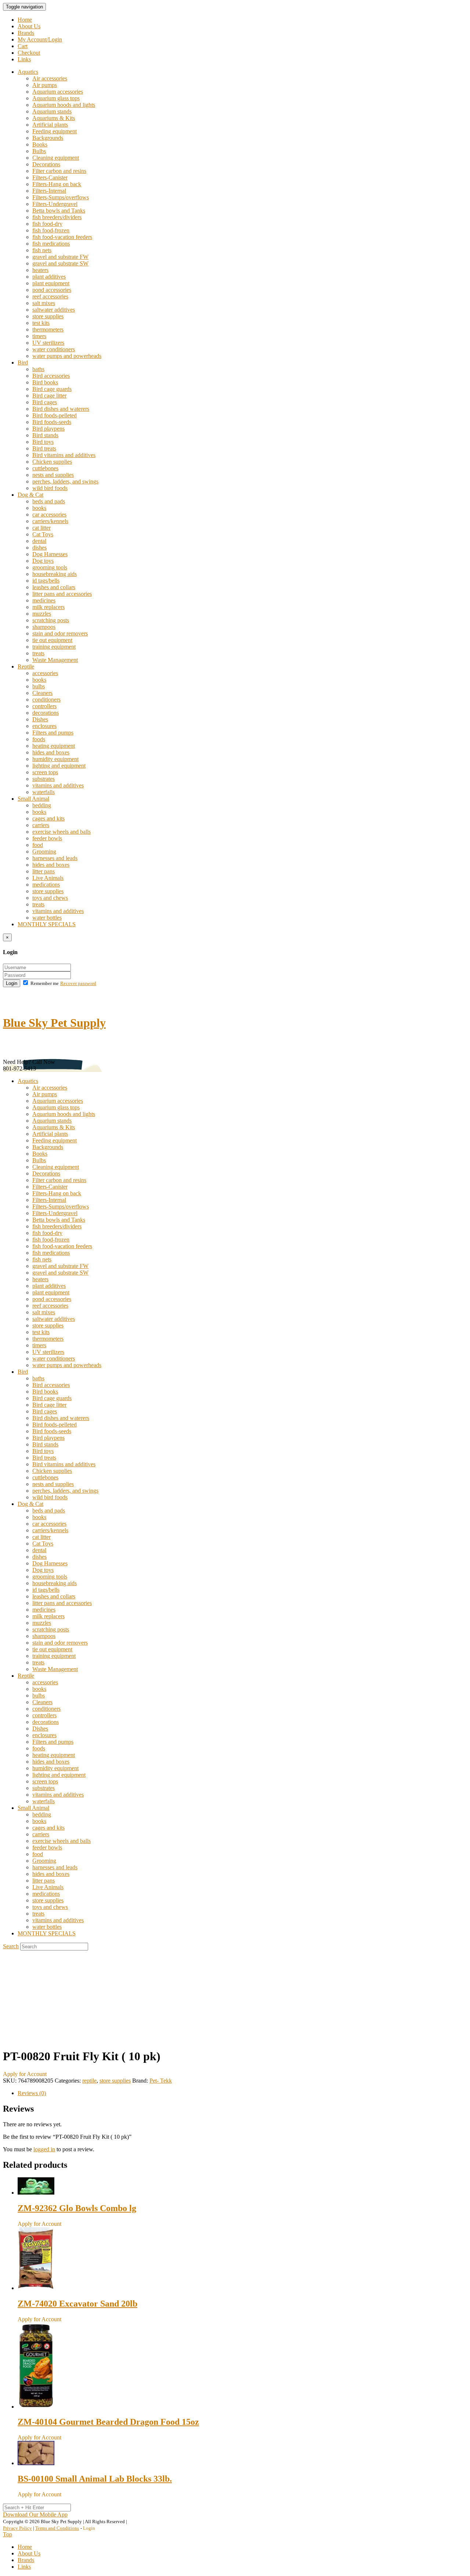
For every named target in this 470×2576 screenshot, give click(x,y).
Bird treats (44, 448)
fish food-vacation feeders (62, 237)
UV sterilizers (48, 343)
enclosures (44, 726)
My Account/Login (40, 39)
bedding (42, 805)
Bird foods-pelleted (55, 415)
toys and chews (50, 898)
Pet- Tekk (161, 2081)
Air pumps (45, 85)
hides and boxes (51, 752)
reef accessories (50, 296)
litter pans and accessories (62, 594)
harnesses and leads (55, 858)
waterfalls (44, 792)
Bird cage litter (49, 396)
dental (39, 541)
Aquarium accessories (58, 92)
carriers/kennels (50, 521)
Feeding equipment (55, 131)
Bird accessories (51, 376)
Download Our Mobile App (35, 2515)
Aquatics (28, 72)
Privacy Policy (17, 2528)
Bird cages (45, 402)
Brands (26, 33)
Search (11, 1946)
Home (25, 20)
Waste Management (55, 660)
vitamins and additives (58, 785)
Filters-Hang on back (57, 184)
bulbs (39, 686)
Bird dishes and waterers (61, 409)
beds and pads (49, 501)
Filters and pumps (53, 733)
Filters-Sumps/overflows (61, 197)
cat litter (41, 528)
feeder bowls (47, 838)
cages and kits (48, 818)
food (38, 845)
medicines (44, 600)
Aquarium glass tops (56, 98)
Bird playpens (48, 429)
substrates (44, 779)
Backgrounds (48, 138)
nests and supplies (53, 475)
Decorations (46, 164)
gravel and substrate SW (60, 263)
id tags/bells (46, 581)
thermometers (48, 329)
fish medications (51, 244)
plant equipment (51, 283)
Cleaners (42, 693)
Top (8, 2534)
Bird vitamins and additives (64, 455)
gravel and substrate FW (60, 257)
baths (38, 369)
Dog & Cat (30, 495)
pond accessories (52, 290)
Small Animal (33, 799)
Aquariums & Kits (54, 118)
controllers (44, 706)
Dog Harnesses (50, 554)
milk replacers (48, 607)
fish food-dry (47, 224)
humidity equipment (55, 759)
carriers (41, 825)
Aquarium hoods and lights (64, 105)
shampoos (44, 627)
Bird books (45, 382)
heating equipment (54, 746)
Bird (23, 363)
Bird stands (45, 435)
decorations (46, 713)
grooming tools (50, 567)
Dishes (40, 719)
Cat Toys (43, 534)
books (39, 508)
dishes (39, 548)
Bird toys (43, 442)
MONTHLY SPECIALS (47, 924)
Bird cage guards (52, 389)
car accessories (49, 515)
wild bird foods (50, 488)
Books (40, 144)
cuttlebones (45, 468)
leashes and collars (54, 587)
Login (12, 983)
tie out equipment (52, 640)
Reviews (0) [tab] (32, 2093)
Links (24, 59)
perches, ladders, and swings (65, 481)
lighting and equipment (59, 766)
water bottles (47, 918)
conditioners (46, 700)
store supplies (48, 316)
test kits (41, 323)
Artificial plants (50, 125)
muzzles (42, 614)
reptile (89, 2081)
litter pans (44, 871)
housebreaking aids (55, 574)
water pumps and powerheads (67, 356)
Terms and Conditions (57, 2528)
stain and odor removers (60, 633)
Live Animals (48, 878)
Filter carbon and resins (59, 171)
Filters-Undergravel (55, 204)
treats (38, 653)
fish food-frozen (51, 230)
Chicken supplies (52, 462)
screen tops (45, 772)
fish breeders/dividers (57, 217)
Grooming (44, 852)
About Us (29, 26)
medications (46, 885)
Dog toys (43, 561)
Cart (23, 46)
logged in (44, 2149)
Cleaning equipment (56, 158)
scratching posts (51, 620)
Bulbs (39, 151)
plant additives (49, 277)
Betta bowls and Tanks (59, 211)
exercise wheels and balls (62, 832)
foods (39, 739)
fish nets (42, 250)
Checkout (29, 53)
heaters (40, 270)
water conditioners (54, 349)
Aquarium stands (52, 111)
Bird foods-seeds (52, 422)
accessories (45, 673)
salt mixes (44, 303)
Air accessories (50, 78)
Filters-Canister (50, 177)
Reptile (26, 666)
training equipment (54, 647)
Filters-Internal (49, 191)
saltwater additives (54, 310)
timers (39, 336)
